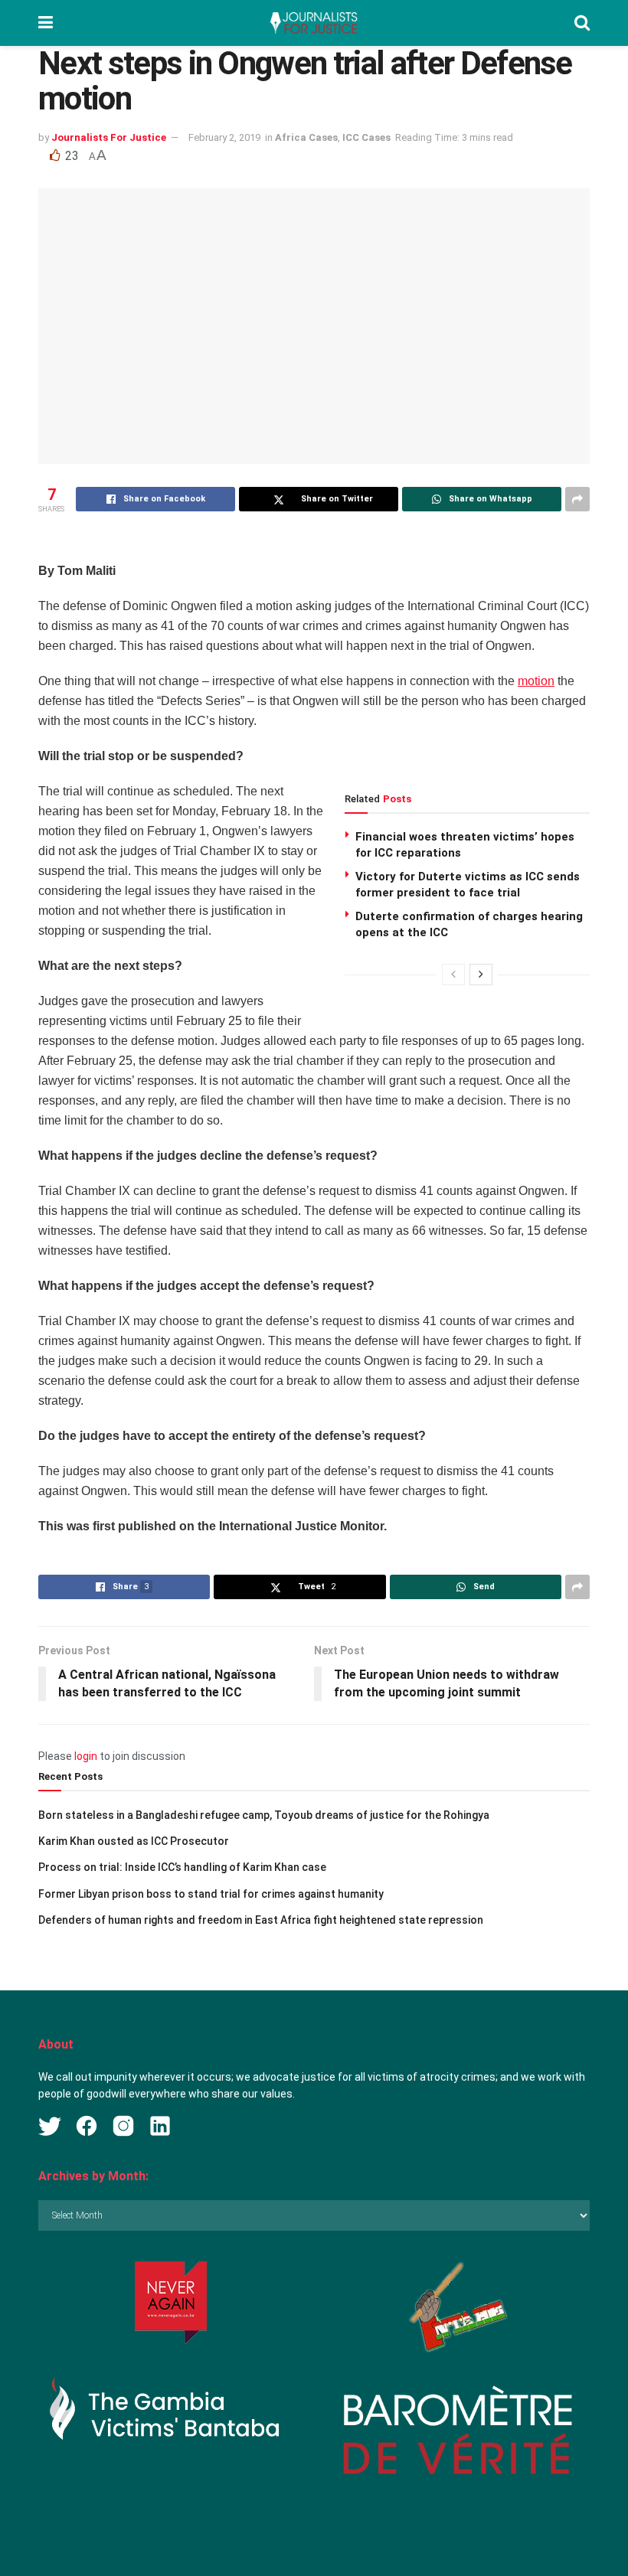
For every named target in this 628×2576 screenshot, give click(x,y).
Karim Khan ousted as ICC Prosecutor (134, 1841)
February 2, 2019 (224, 137)
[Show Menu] (46, 23)
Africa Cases (306, 137)
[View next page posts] (481, 975)
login (86, 1756)
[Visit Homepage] (313, 23)
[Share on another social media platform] (577, 499)
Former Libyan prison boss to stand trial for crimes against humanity (211, 1894)
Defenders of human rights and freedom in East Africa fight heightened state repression (261, 1920)
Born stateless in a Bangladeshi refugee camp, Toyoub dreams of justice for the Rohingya (264, 1815)
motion (536, 681)
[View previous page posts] (453, 975)
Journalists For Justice (109, 137)
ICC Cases (366, 137)
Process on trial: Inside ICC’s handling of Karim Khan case (182, 1867)
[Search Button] (582, 23)
